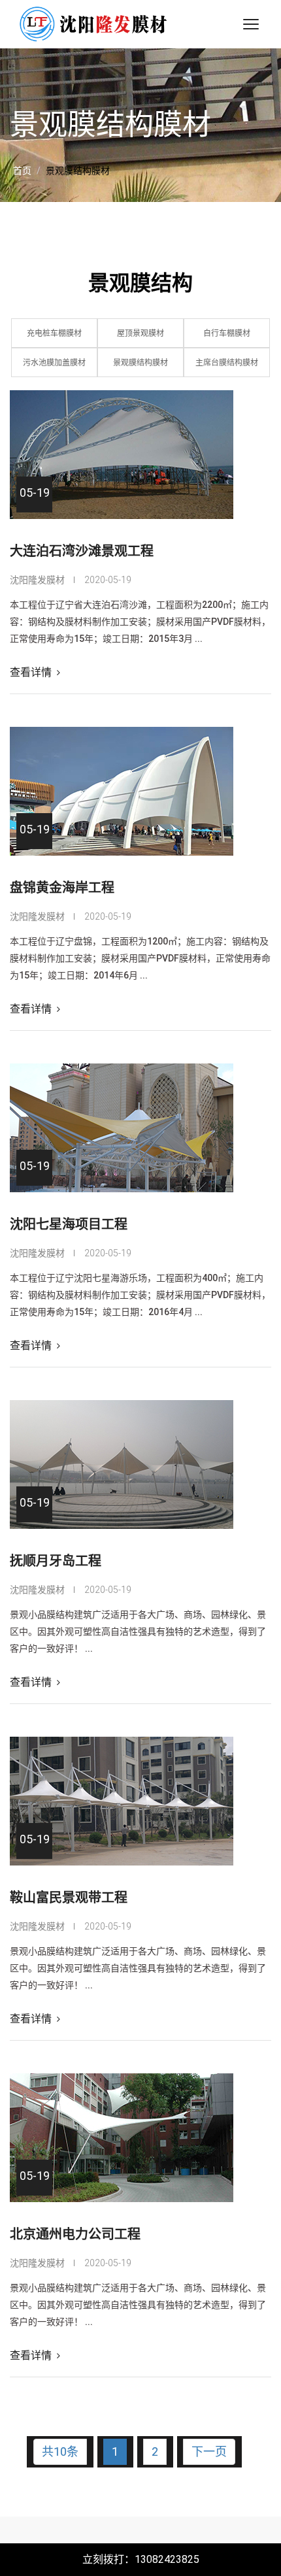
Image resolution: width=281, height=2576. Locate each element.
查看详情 (32, 672)
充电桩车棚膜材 (54, 333)
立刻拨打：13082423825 (141, 2559)
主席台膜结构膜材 (227, 363)
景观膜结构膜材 (140, 363)
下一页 (209, 2451)
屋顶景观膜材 (140, 333)
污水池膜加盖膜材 (54, 363)
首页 (22, 171)
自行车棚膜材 (227, 333)
